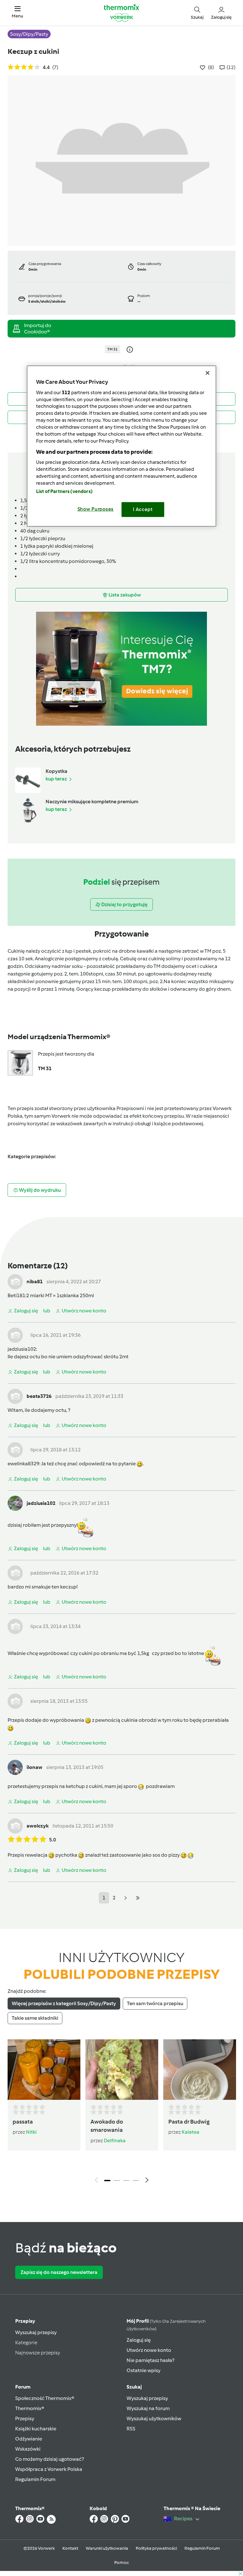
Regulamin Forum (35, 2479)
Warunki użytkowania (107, 2548)
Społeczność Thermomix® (45, 2398)
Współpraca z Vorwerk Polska (49, 2469)
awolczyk (38, 1826)
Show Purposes (96, 509)
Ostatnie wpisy (143, 2370)
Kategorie (26, 2342)
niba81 (35, 1282)
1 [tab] (107, 2181)
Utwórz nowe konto (149, 2350)
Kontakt (70, 2548)
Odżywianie (29, 2439)
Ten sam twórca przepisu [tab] (155, 2003)
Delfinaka (115, 2140)
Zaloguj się (139, 2340)
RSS (131, 2429)
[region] (121, 446)
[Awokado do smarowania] (122, 2070)
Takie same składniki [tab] (35, 2018)
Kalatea (190, 2132)
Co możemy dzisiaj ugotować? (50, 2459)
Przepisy (25, 2321)
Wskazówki (28, 2449)
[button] (17, 13)
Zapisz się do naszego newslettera (59, 2272)
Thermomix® (30, 2408)
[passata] (44, 2070)
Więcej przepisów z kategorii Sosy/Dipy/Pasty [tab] (64, 2003)
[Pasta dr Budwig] (200, 2070)
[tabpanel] (121, 2113)
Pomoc (121, 2563)
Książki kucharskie (36, 2429)
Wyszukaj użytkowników (154, 2418)
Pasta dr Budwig (189, 2122)
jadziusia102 (22, 1349)
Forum (23, 2387)
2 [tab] (117, 2181)
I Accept (143, 509)
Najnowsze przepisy (38, 2353)
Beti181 (16, 1295)
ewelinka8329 (23, 1464)
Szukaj (134, 2387)
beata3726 (39, 1396)
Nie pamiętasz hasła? (150, 2360)
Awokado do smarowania (107, 2126)
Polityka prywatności (156, 2548)
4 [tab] (136, 2181)
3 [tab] (126, 2181)
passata (23, 2122)
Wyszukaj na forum (148, 2408)
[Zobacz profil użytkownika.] (15, 1281)
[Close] (208, 373)
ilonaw (34, 1767)
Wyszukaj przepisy (36, 2332)
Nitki (31, 2132)
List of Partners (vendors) (64, 491)
